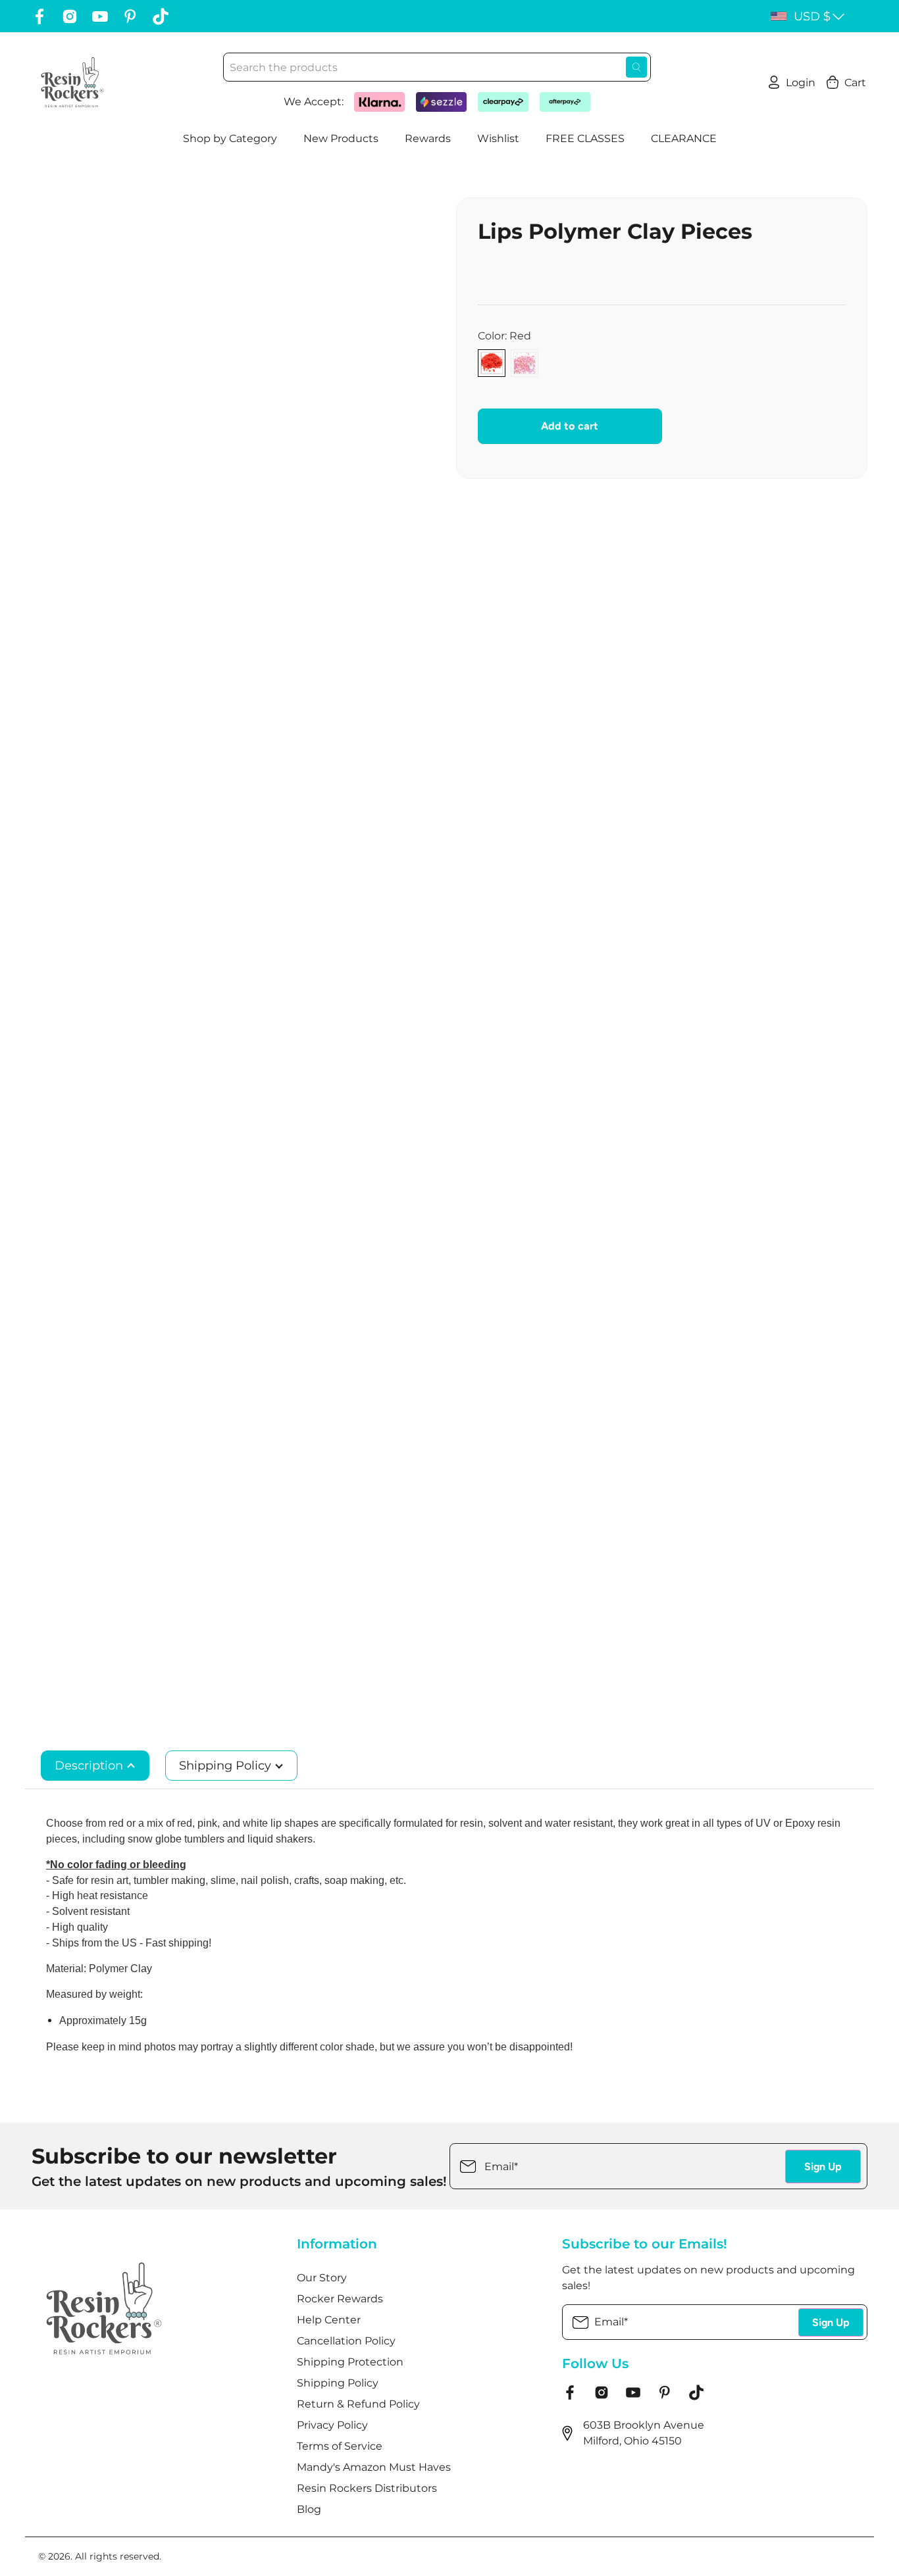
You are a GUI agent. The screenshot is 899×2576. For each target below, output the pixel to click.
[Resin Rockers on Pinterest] (130, 16)
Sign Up (823, 2167)
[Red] (492, 363)
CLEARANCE (684, 138)
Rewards (428, 138)
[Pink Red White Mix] (525, 363)
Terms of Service (340, 2446)
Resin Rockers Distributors (367, 2488)
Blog (309, 2509)
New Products (341, 138)
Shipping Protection (350, 2362)
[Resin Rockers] (72, 82)
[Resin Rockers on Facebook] (39, 16)
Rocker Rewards (340, 2299)
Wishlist (498, 138)
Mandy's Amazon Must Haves (374, 2467)
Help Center (329, 2320)
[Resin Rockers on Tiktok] (161, 16)
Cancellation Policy (346, 2341)
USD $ (812, 16)
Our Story (322, 2278)
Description (90, 1766)
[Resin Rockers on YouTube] (100, 16)
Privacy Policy (332, 2425)
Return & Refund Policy (358, 2404)
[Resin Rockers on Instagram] (70, 16)
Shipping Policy (227, 1766)
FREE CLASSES (585, 138)
